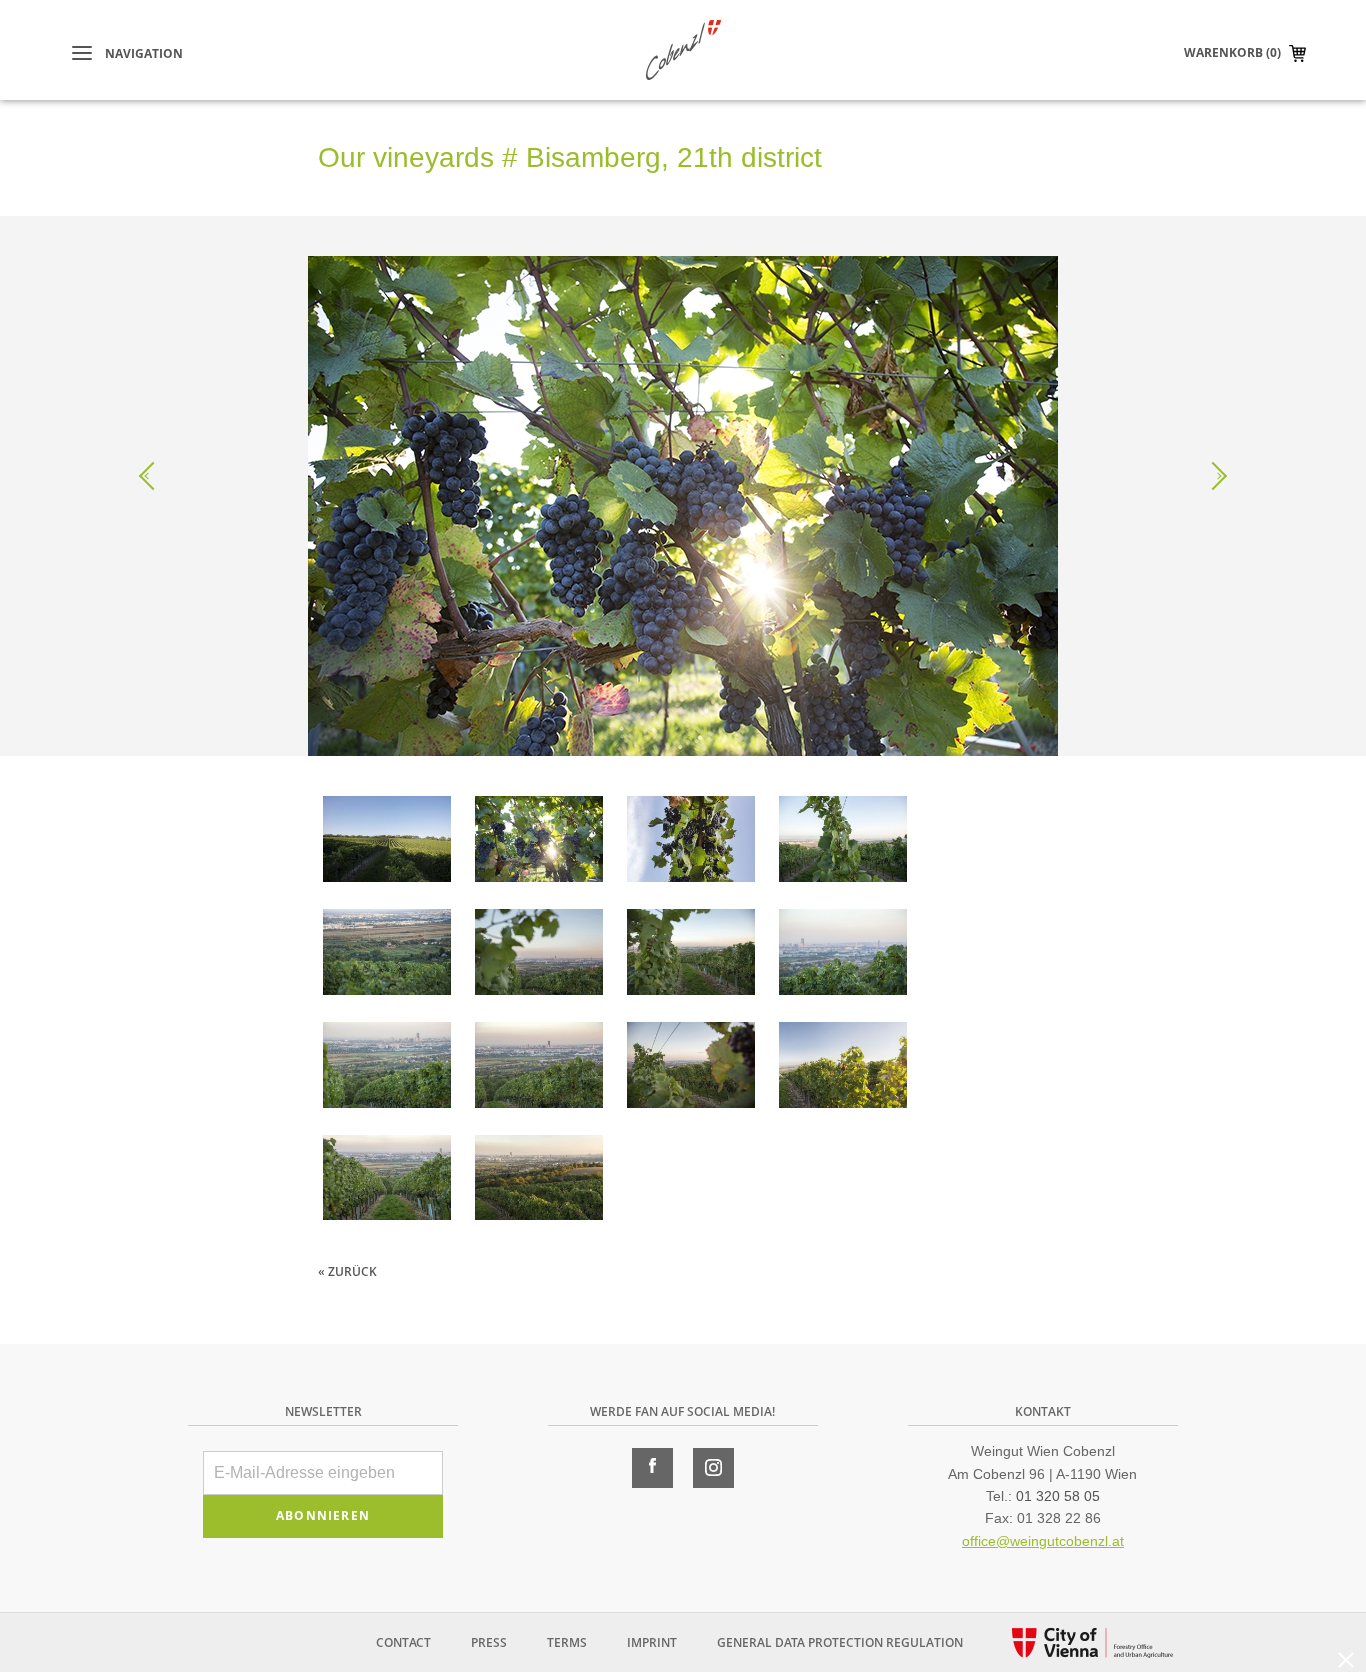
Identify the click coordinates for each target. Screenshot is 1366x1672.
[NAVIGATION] (82, 53)
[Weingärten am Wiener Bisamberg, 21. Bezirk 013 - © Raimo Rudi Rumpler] (387, 1181)
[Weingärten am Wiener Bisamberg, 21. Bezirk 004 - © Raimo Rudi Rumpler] (843, 842)
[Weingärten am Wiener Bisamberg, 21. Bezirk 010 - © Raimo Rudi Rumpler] (539, 1068)
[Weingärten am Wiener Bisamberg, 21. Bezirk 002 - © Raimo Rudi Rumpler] (539, 842)
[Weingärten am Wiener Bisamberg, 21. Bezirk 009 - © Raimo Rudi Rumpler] (843, 955)
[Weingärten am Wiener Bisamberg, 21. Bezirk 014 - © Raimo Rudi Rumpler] (539, 1181)
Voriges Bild (153, 476)
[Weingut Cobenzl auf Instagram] (713, 1468)
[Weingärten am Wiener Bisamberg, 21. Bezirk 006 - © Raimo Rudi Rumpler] (539, 955)
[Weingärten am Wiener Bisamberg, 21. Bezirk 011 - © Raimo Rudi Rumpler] (691, 1068)
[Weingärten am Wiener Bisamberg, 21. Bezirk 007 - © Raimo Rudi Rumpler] (691, 955)
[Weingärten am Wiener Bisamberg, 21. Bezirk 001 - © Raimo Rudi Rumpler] (387, 842)
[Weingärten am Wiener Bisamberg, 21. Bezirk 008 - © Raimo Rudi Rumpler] (387, 1068)
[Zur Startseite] (683, 50)
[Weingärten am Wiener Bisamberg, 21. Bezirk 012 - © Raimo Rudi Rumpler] (843, 1068)
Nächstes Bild (1213, 476)
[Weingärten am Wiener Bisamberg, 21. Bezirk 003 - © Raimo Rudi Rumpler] (691, 842)
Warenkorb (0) (1232, 52)
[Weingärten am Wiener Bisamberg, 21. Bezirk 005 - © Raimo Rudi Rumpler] (387, 955)
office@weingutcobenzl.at (1043, 1541)
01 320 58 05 (1058, 1496)
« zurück (347, 1271)
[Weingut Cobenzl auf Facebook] (652, 1468)
